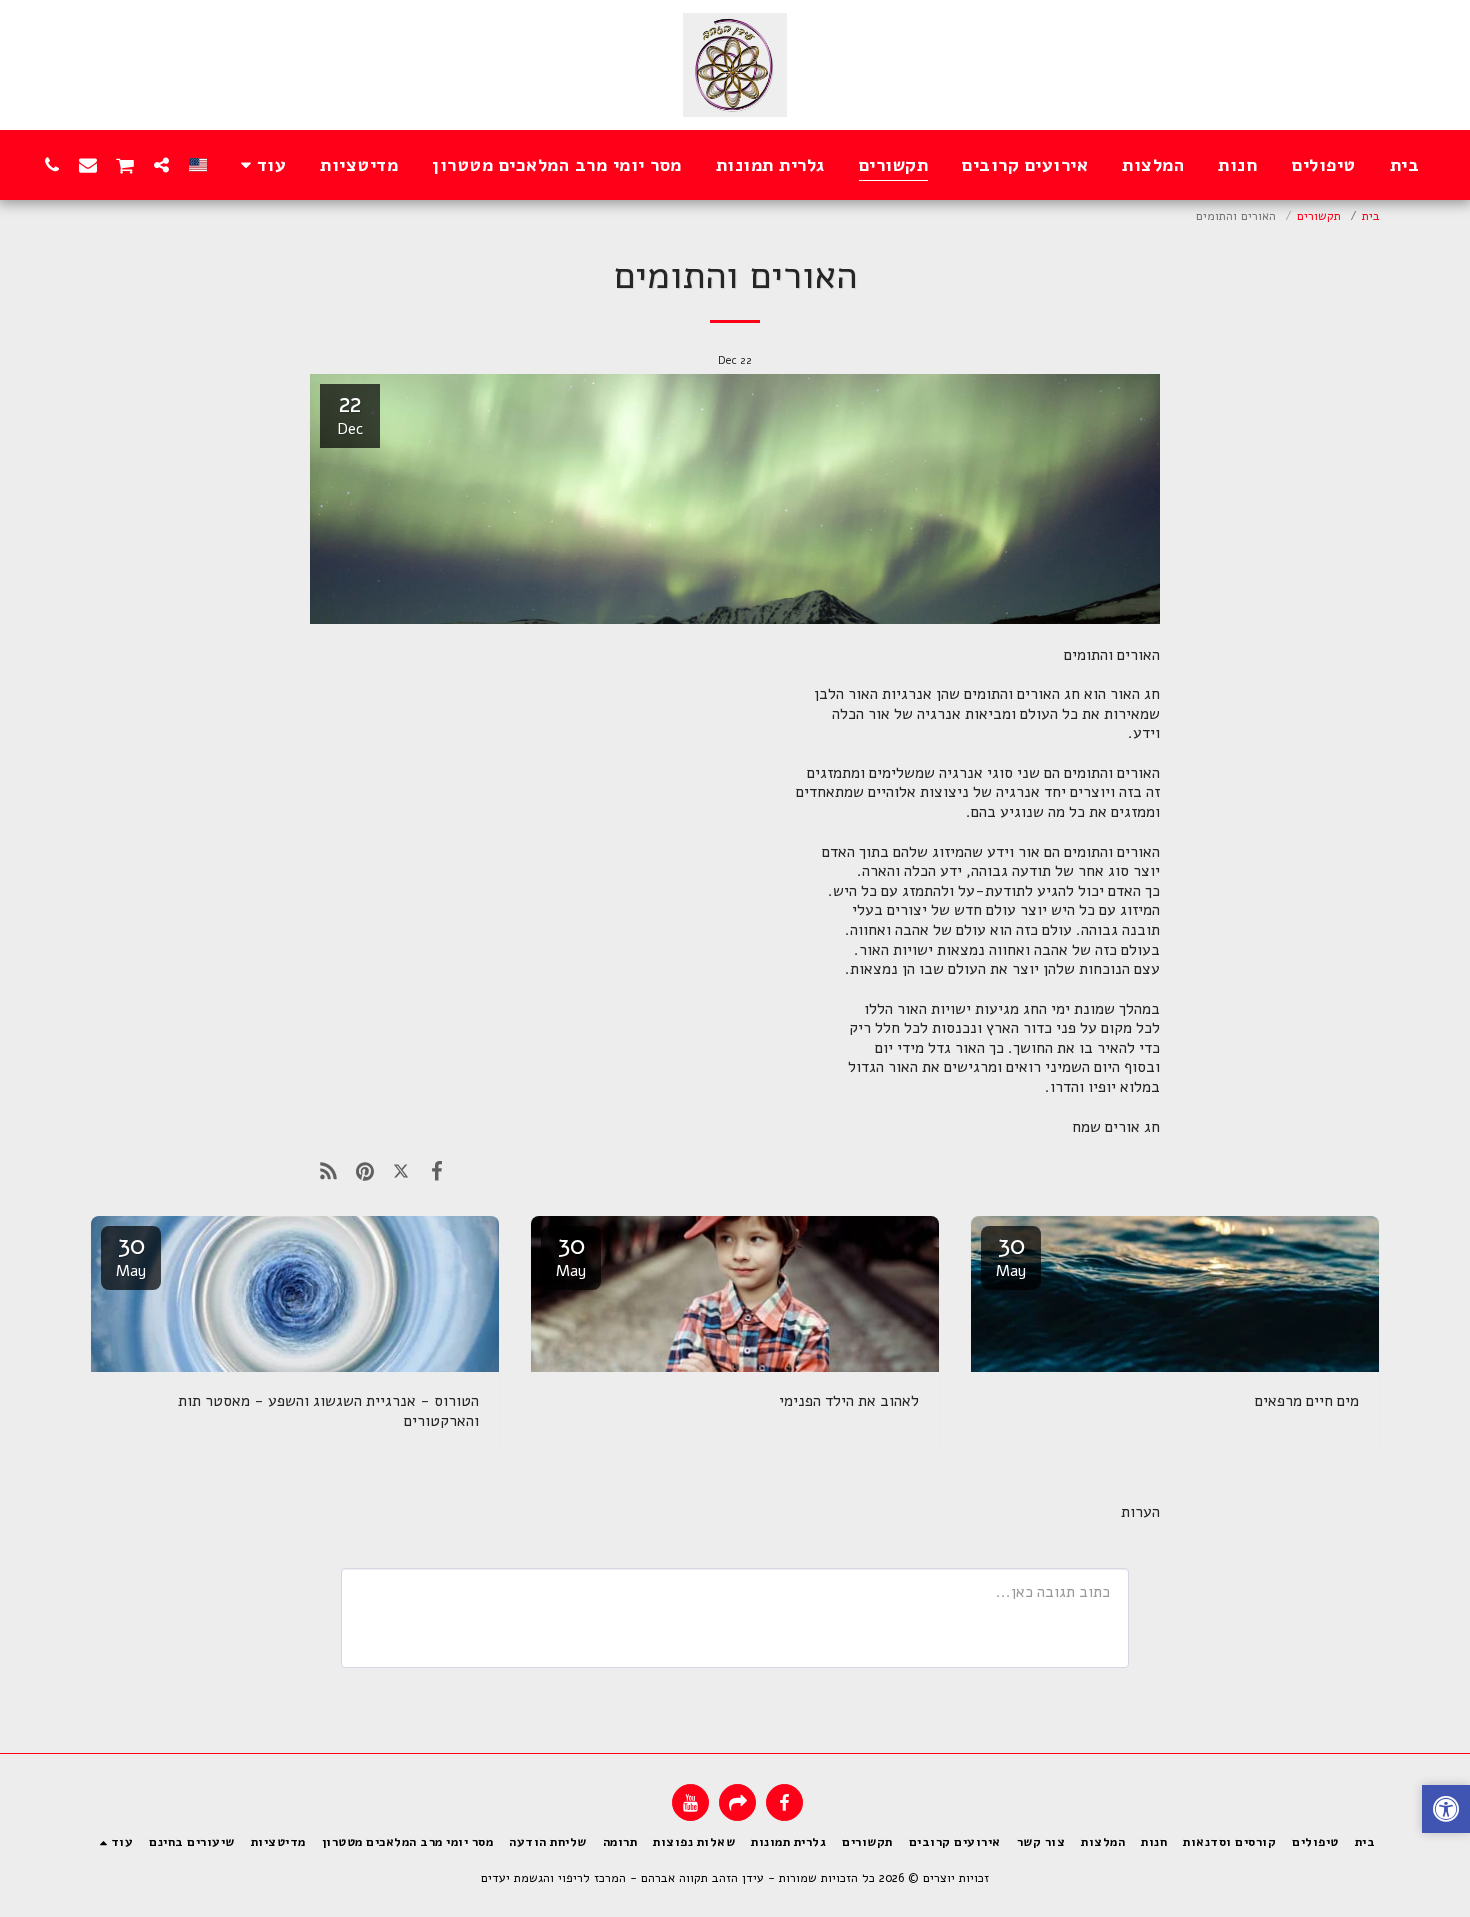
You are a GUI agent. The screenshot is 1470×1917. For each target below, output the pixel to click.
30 (1011, 1254)
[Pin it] (364, 1171)
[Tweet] (401, 1171)
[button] (162, 164)
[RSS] (328, 1171)
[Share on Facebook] (437, 1171)
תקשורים (1319, 215)
